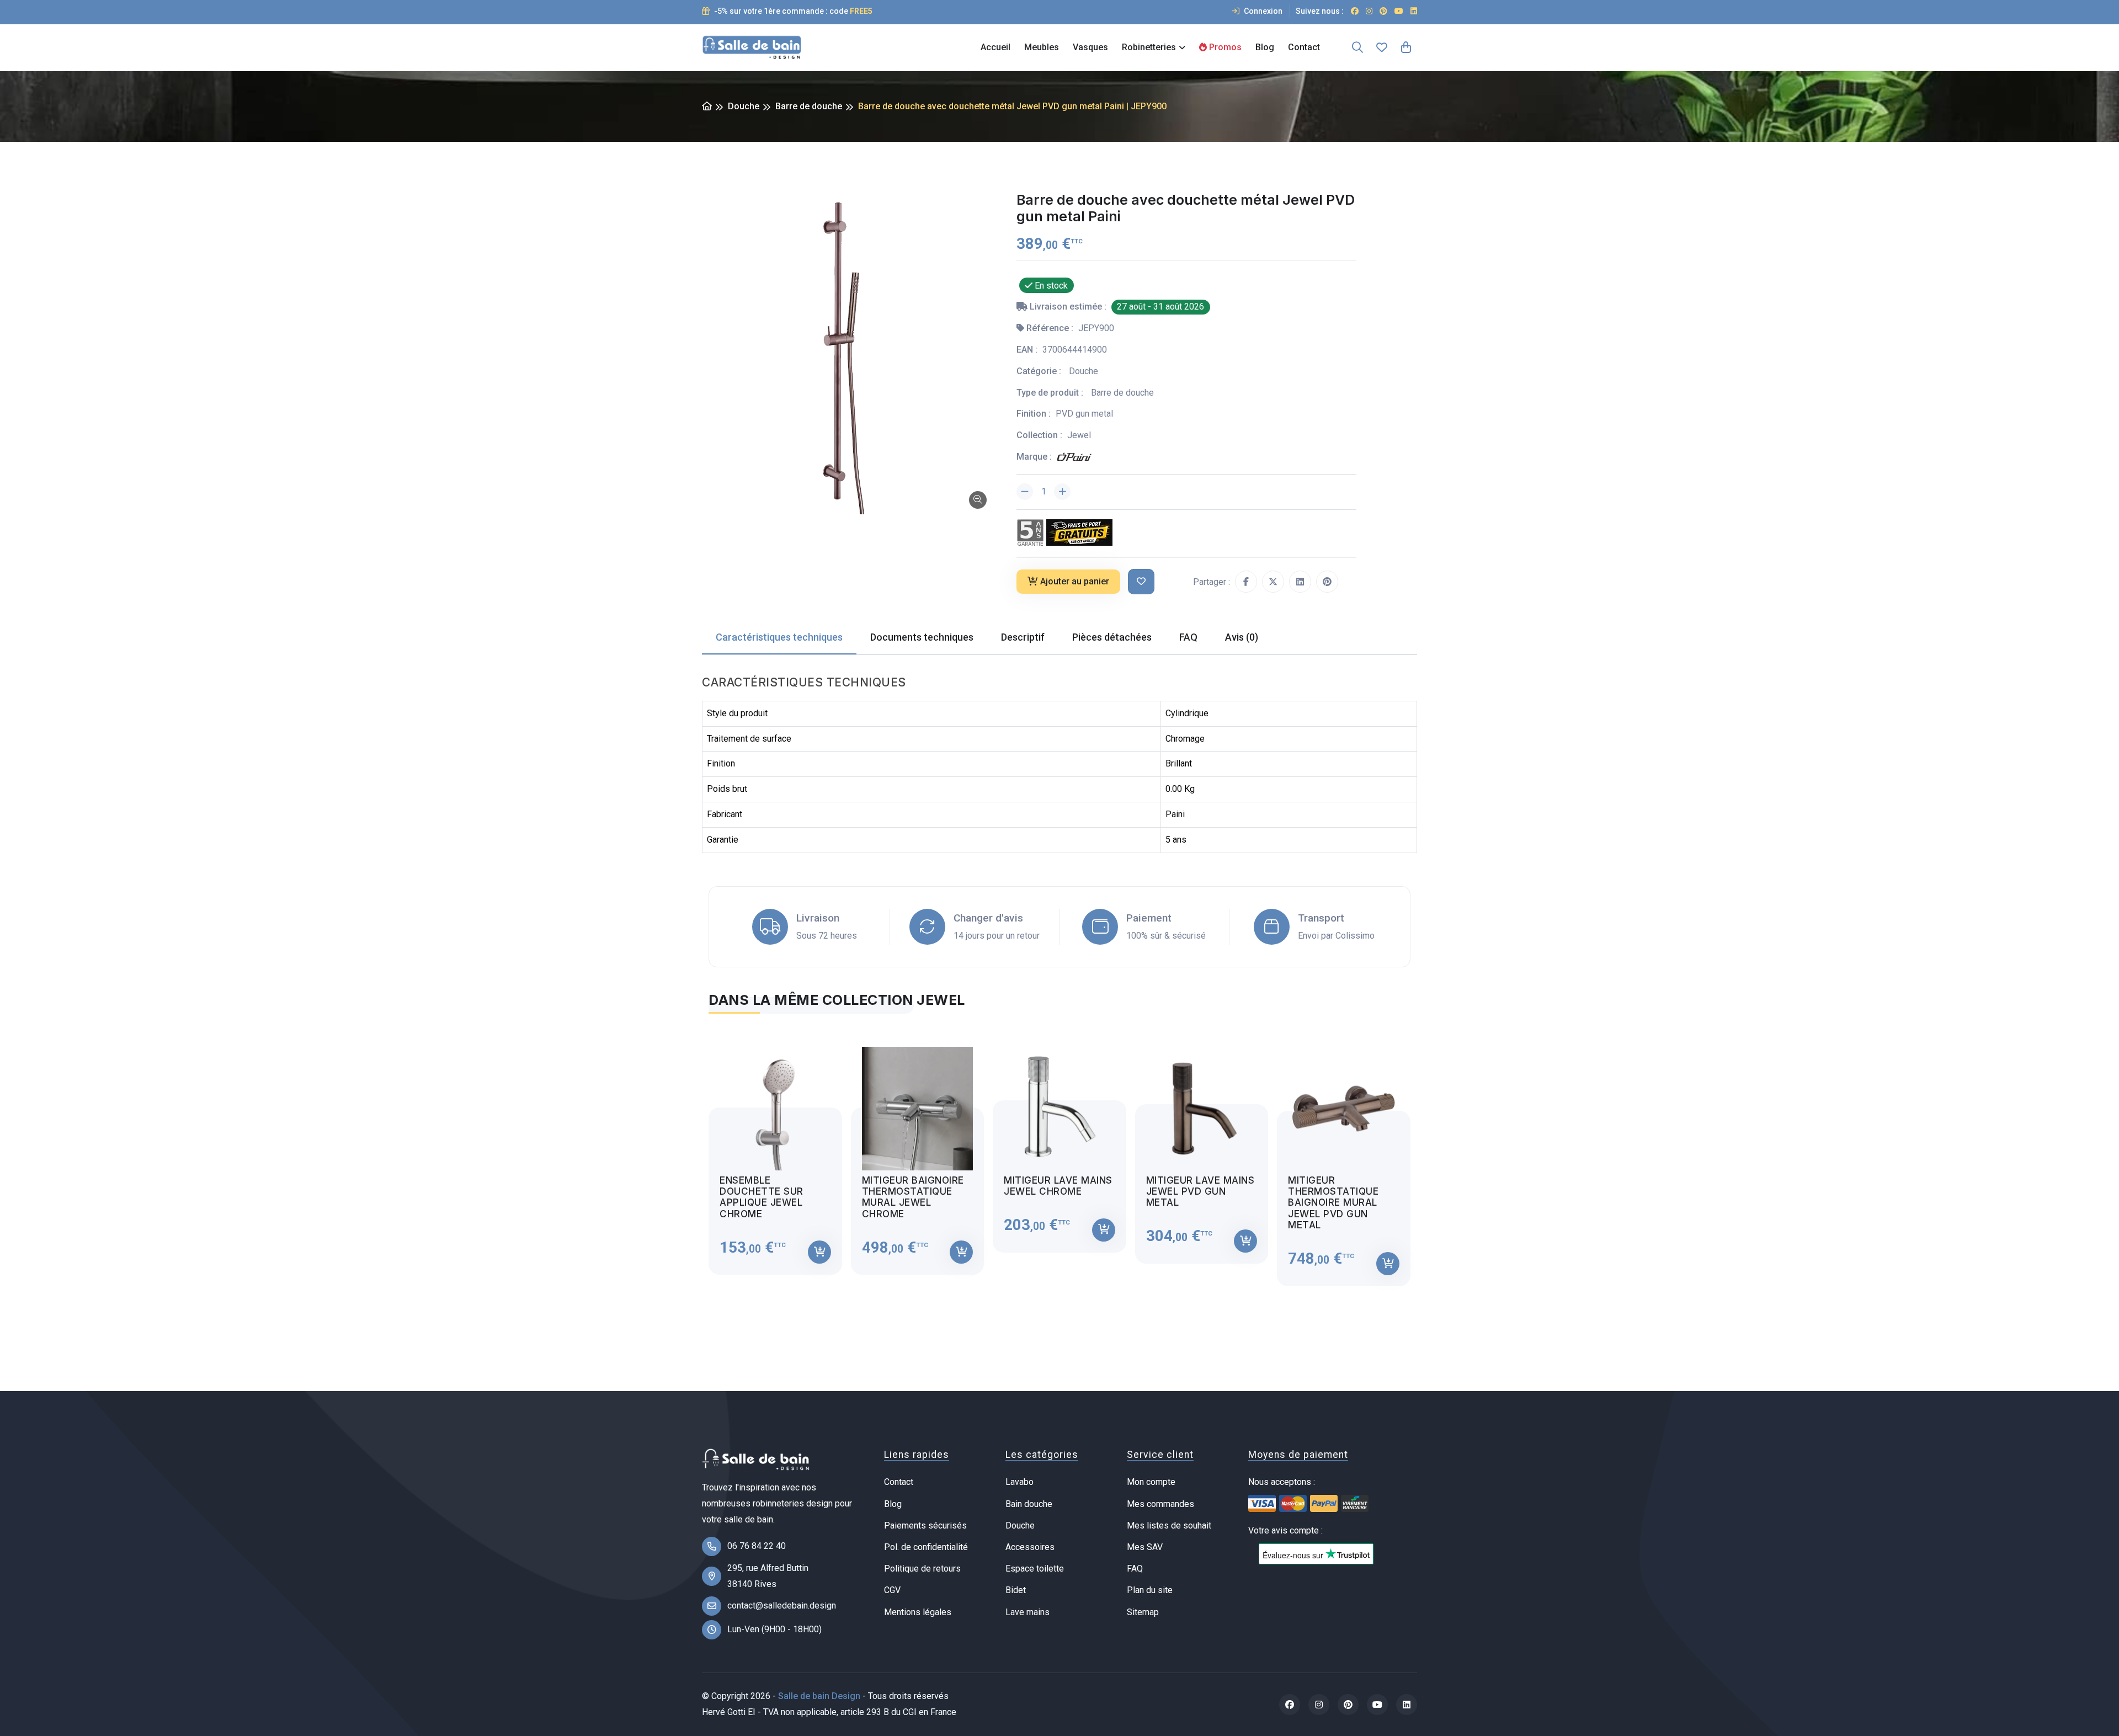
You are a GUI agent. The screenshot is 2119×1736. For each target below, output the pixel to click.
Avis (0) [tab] (1242, 637)
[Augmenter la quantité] (1062, 492)
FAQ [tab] (1188, 637)
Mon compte (1151, 1482)
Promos (1224, 47)
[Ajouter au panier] (819, 1252)
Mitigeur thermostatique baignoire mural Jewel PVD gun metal (1333, 1203)
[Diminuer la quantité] (1025, 492)
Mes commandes (1160, 1504)
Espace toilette (1035, 1569)
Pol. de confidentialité (926, 1547)
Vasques (1090, 47)
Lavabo (1019, 1482)
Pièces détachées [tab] (1112, 637)
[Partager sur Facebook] (1246, 582)
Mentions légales (918, 1612)
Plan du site (1150, 1590)
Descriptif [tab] (1023, 637)
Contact (1304, 47)
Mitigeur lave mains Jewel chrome (1058, 1186)
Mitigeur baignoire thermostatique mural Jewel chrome (913, 1197)
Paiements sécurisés (925, 1525)
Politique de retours (922, 1569)
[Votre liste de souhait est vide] (1382, 47)
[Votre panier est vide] (1406, 47)
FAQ (1135, 1569)
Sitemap (1143, 1612)
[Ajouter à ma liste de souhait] (1141, 582)
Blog (1265, 47)
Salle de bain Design (819, 1696)
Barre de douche (809, 106)
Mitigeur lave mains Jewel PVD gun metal (1200, 1192)
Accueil (995, 47)
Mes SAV (1145, 1547)
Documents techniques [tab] (922, 637)
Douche (744, 106)
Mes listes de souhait (1169, 1525)
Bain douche (1029, 1504)
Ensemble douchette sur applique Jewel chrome (762, 1197)
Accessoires (1030, 1547)
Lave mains (1027, 1612)
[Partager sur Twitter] (1273, 582)
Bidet (1016, 1590)
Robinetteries (1149, 47)
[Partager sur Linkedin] (1300, 582)
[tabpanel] (1059, 1157)
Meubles (1042, 47)
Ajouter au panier (1075, 581)
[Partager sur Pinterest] (1327, 582)
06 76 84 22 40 (757, 1546)
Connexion (1262, 11)
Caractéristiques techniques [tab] (779, 637)
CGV (892, 1590)
